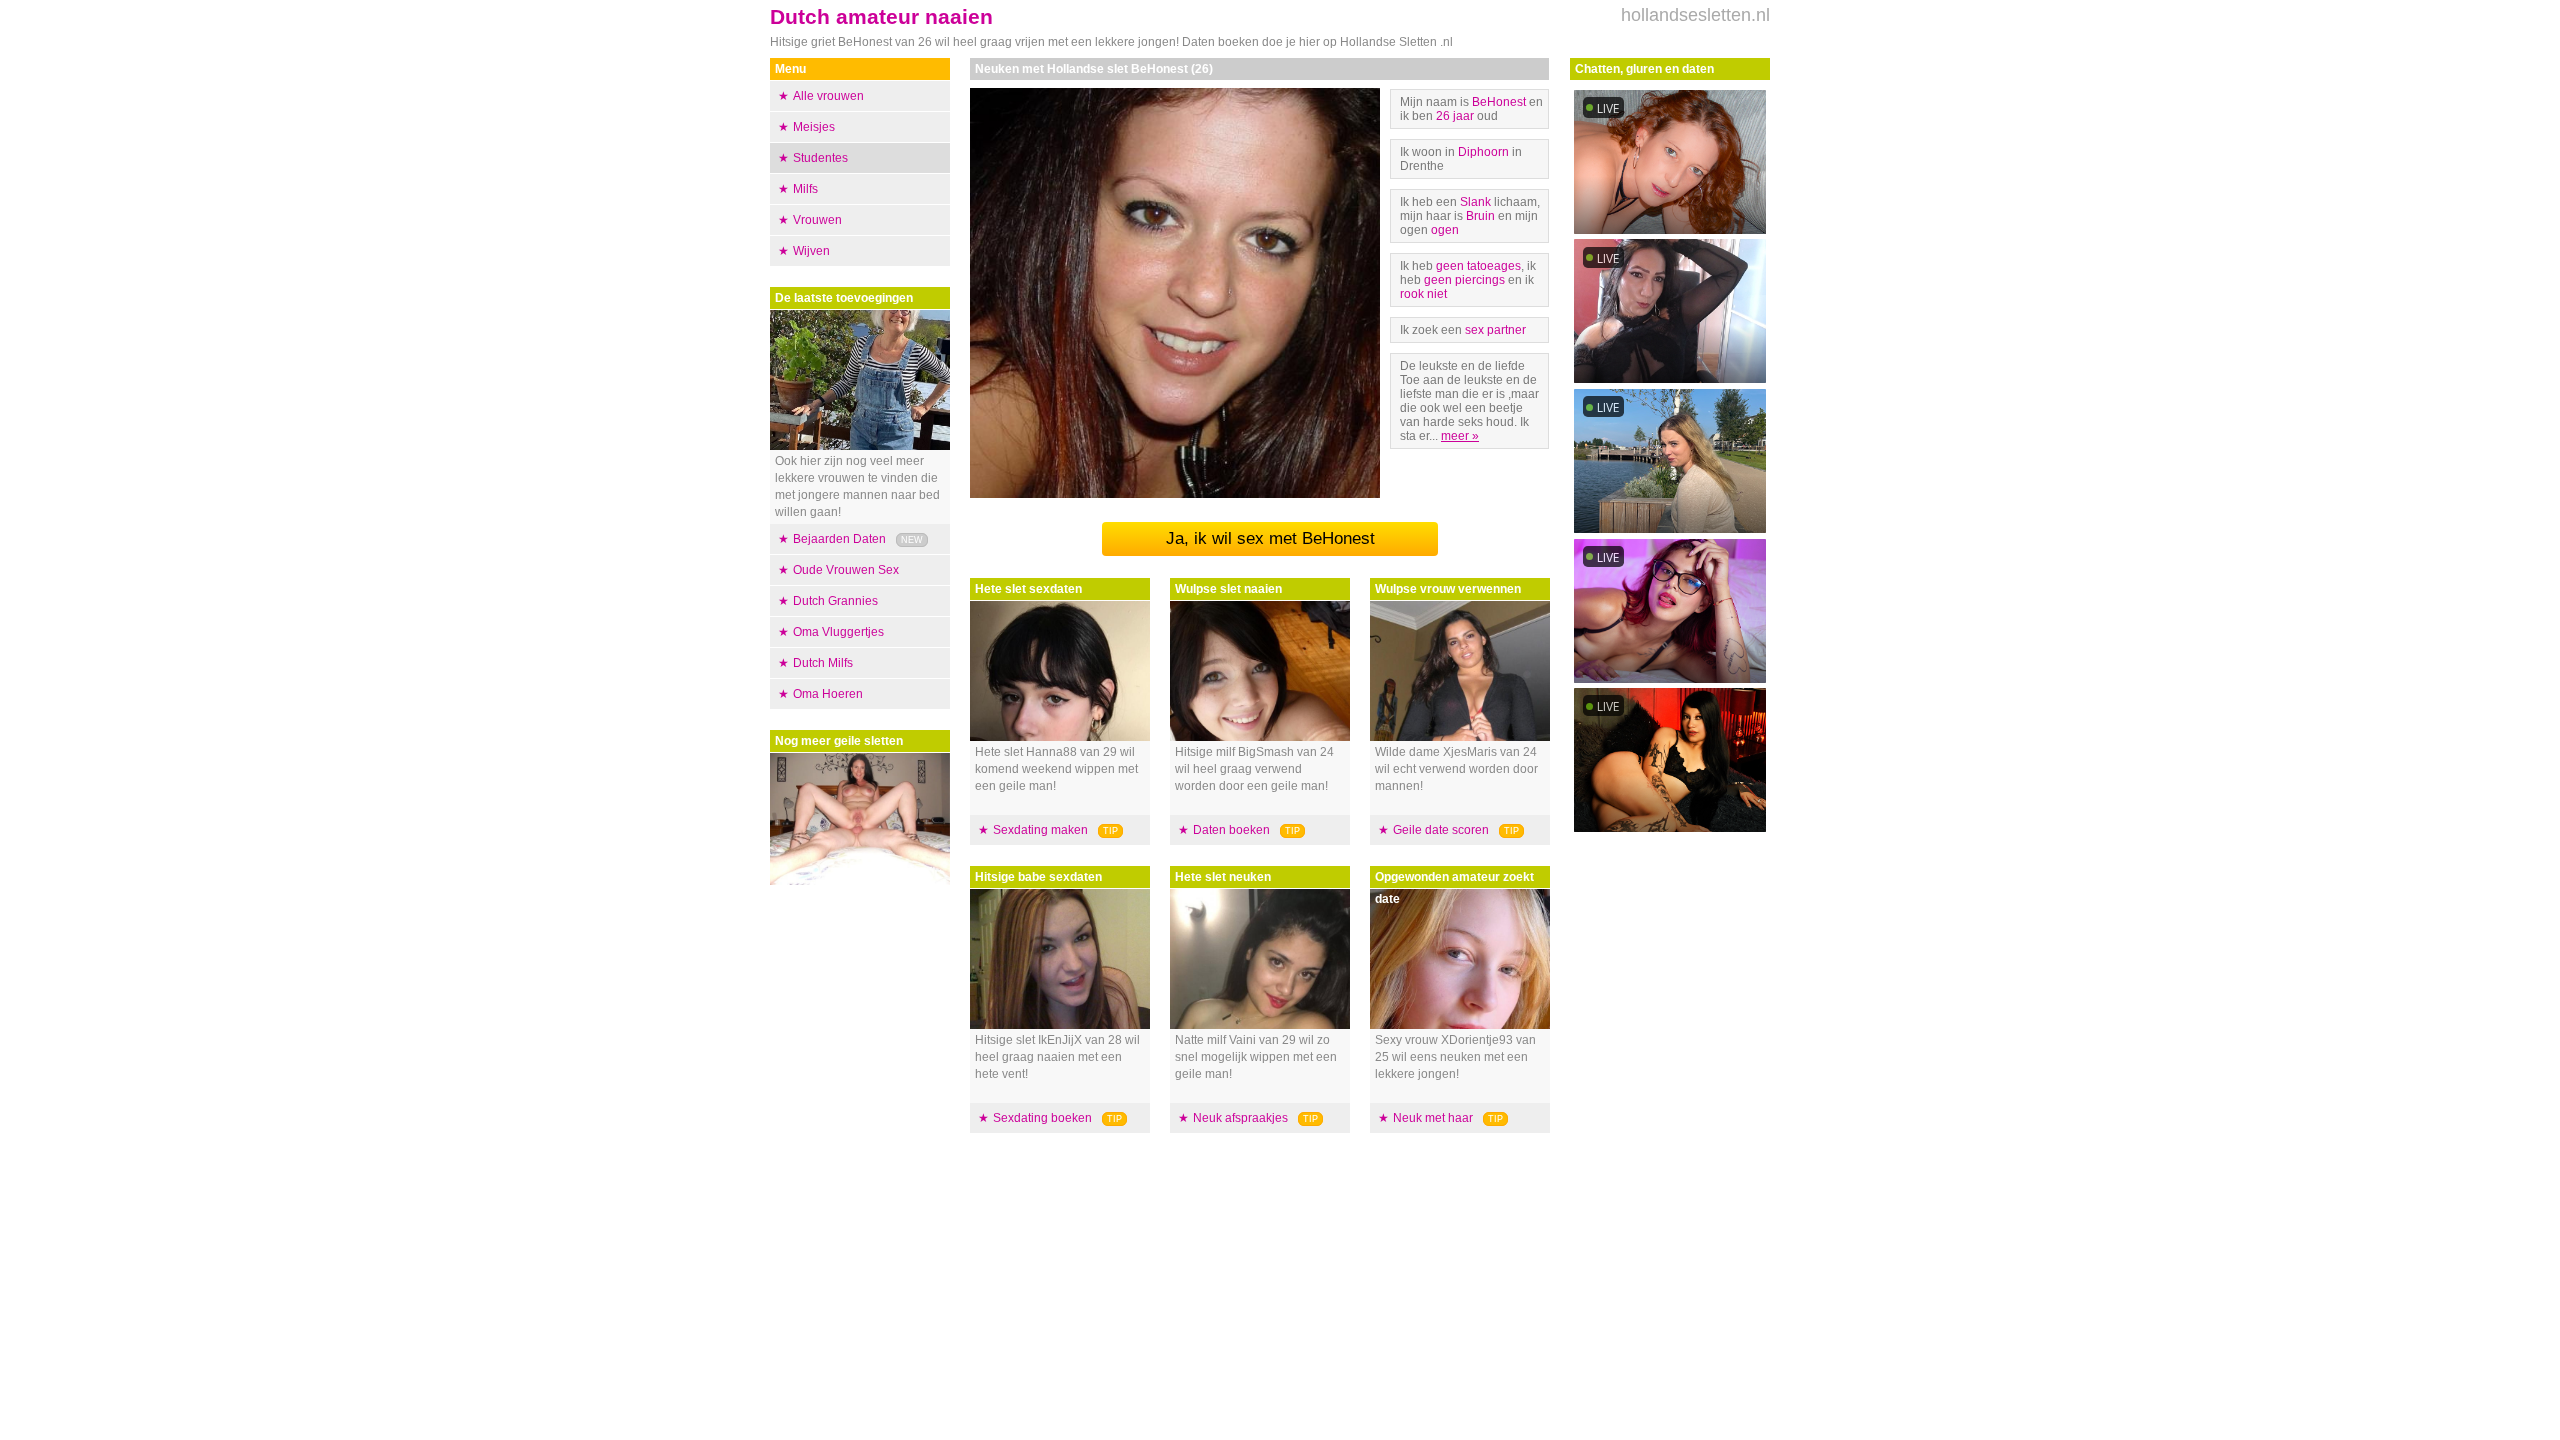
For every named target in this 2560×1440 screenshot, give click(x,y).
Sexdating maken (1040, 830)
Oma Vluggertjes (838, 632)
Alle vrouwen (828, 96)
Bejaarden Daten (839, 539)
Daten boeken (1231, 830)
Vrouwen (817, 220)
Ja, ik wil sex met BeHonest (1270, 538)
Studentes (820, 158)
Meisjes (814, 127)
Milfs (805, 189)
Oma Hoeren (828, 694)
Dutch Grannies (835, 601)
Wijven (811, 251)
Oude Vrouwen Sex (846, 570)
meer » (1460, 436)
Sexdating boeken (1042, 1118)
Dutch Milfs (823, 663)
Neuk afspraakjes (1240, 1118)
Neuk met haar (1433, 1118)
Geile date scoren (1441, 830)
